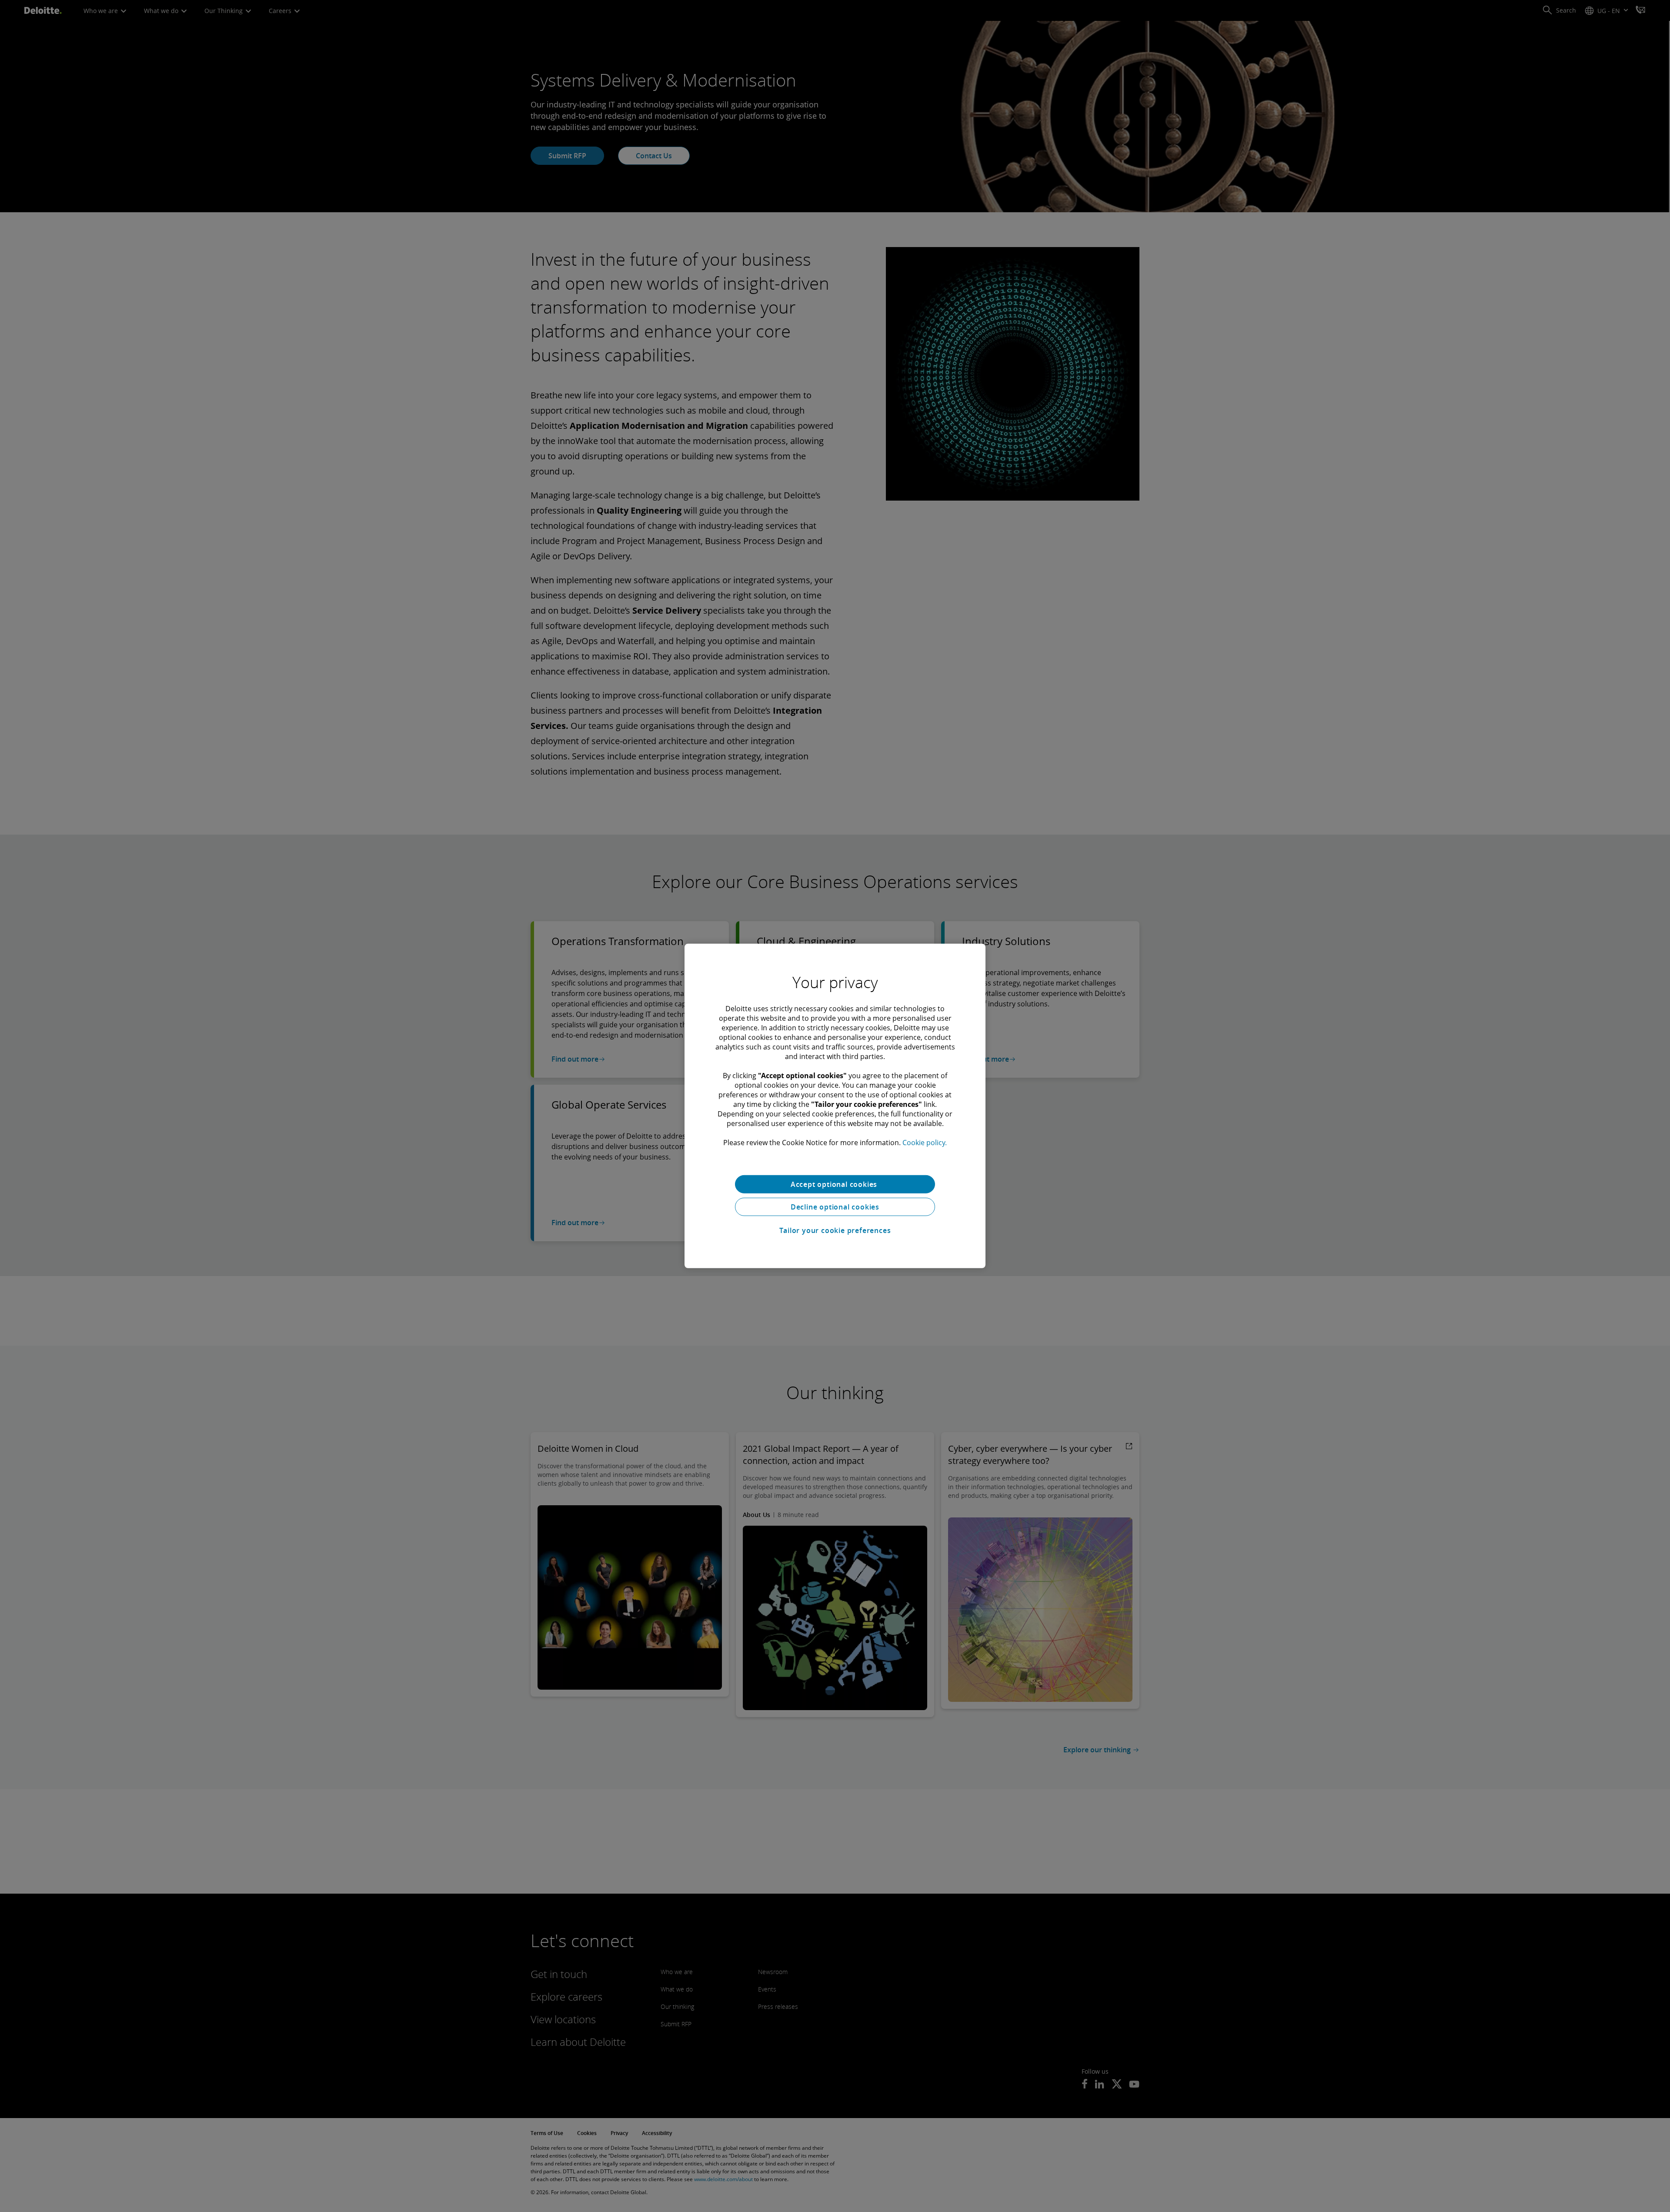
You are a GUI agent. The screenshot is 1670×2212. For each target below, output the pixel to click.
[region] (835, 1106)
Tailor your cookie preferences (835, 1230)
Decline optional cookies (835, 1207)
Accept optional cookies (835, 1184)
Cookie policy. (925, 1143)
